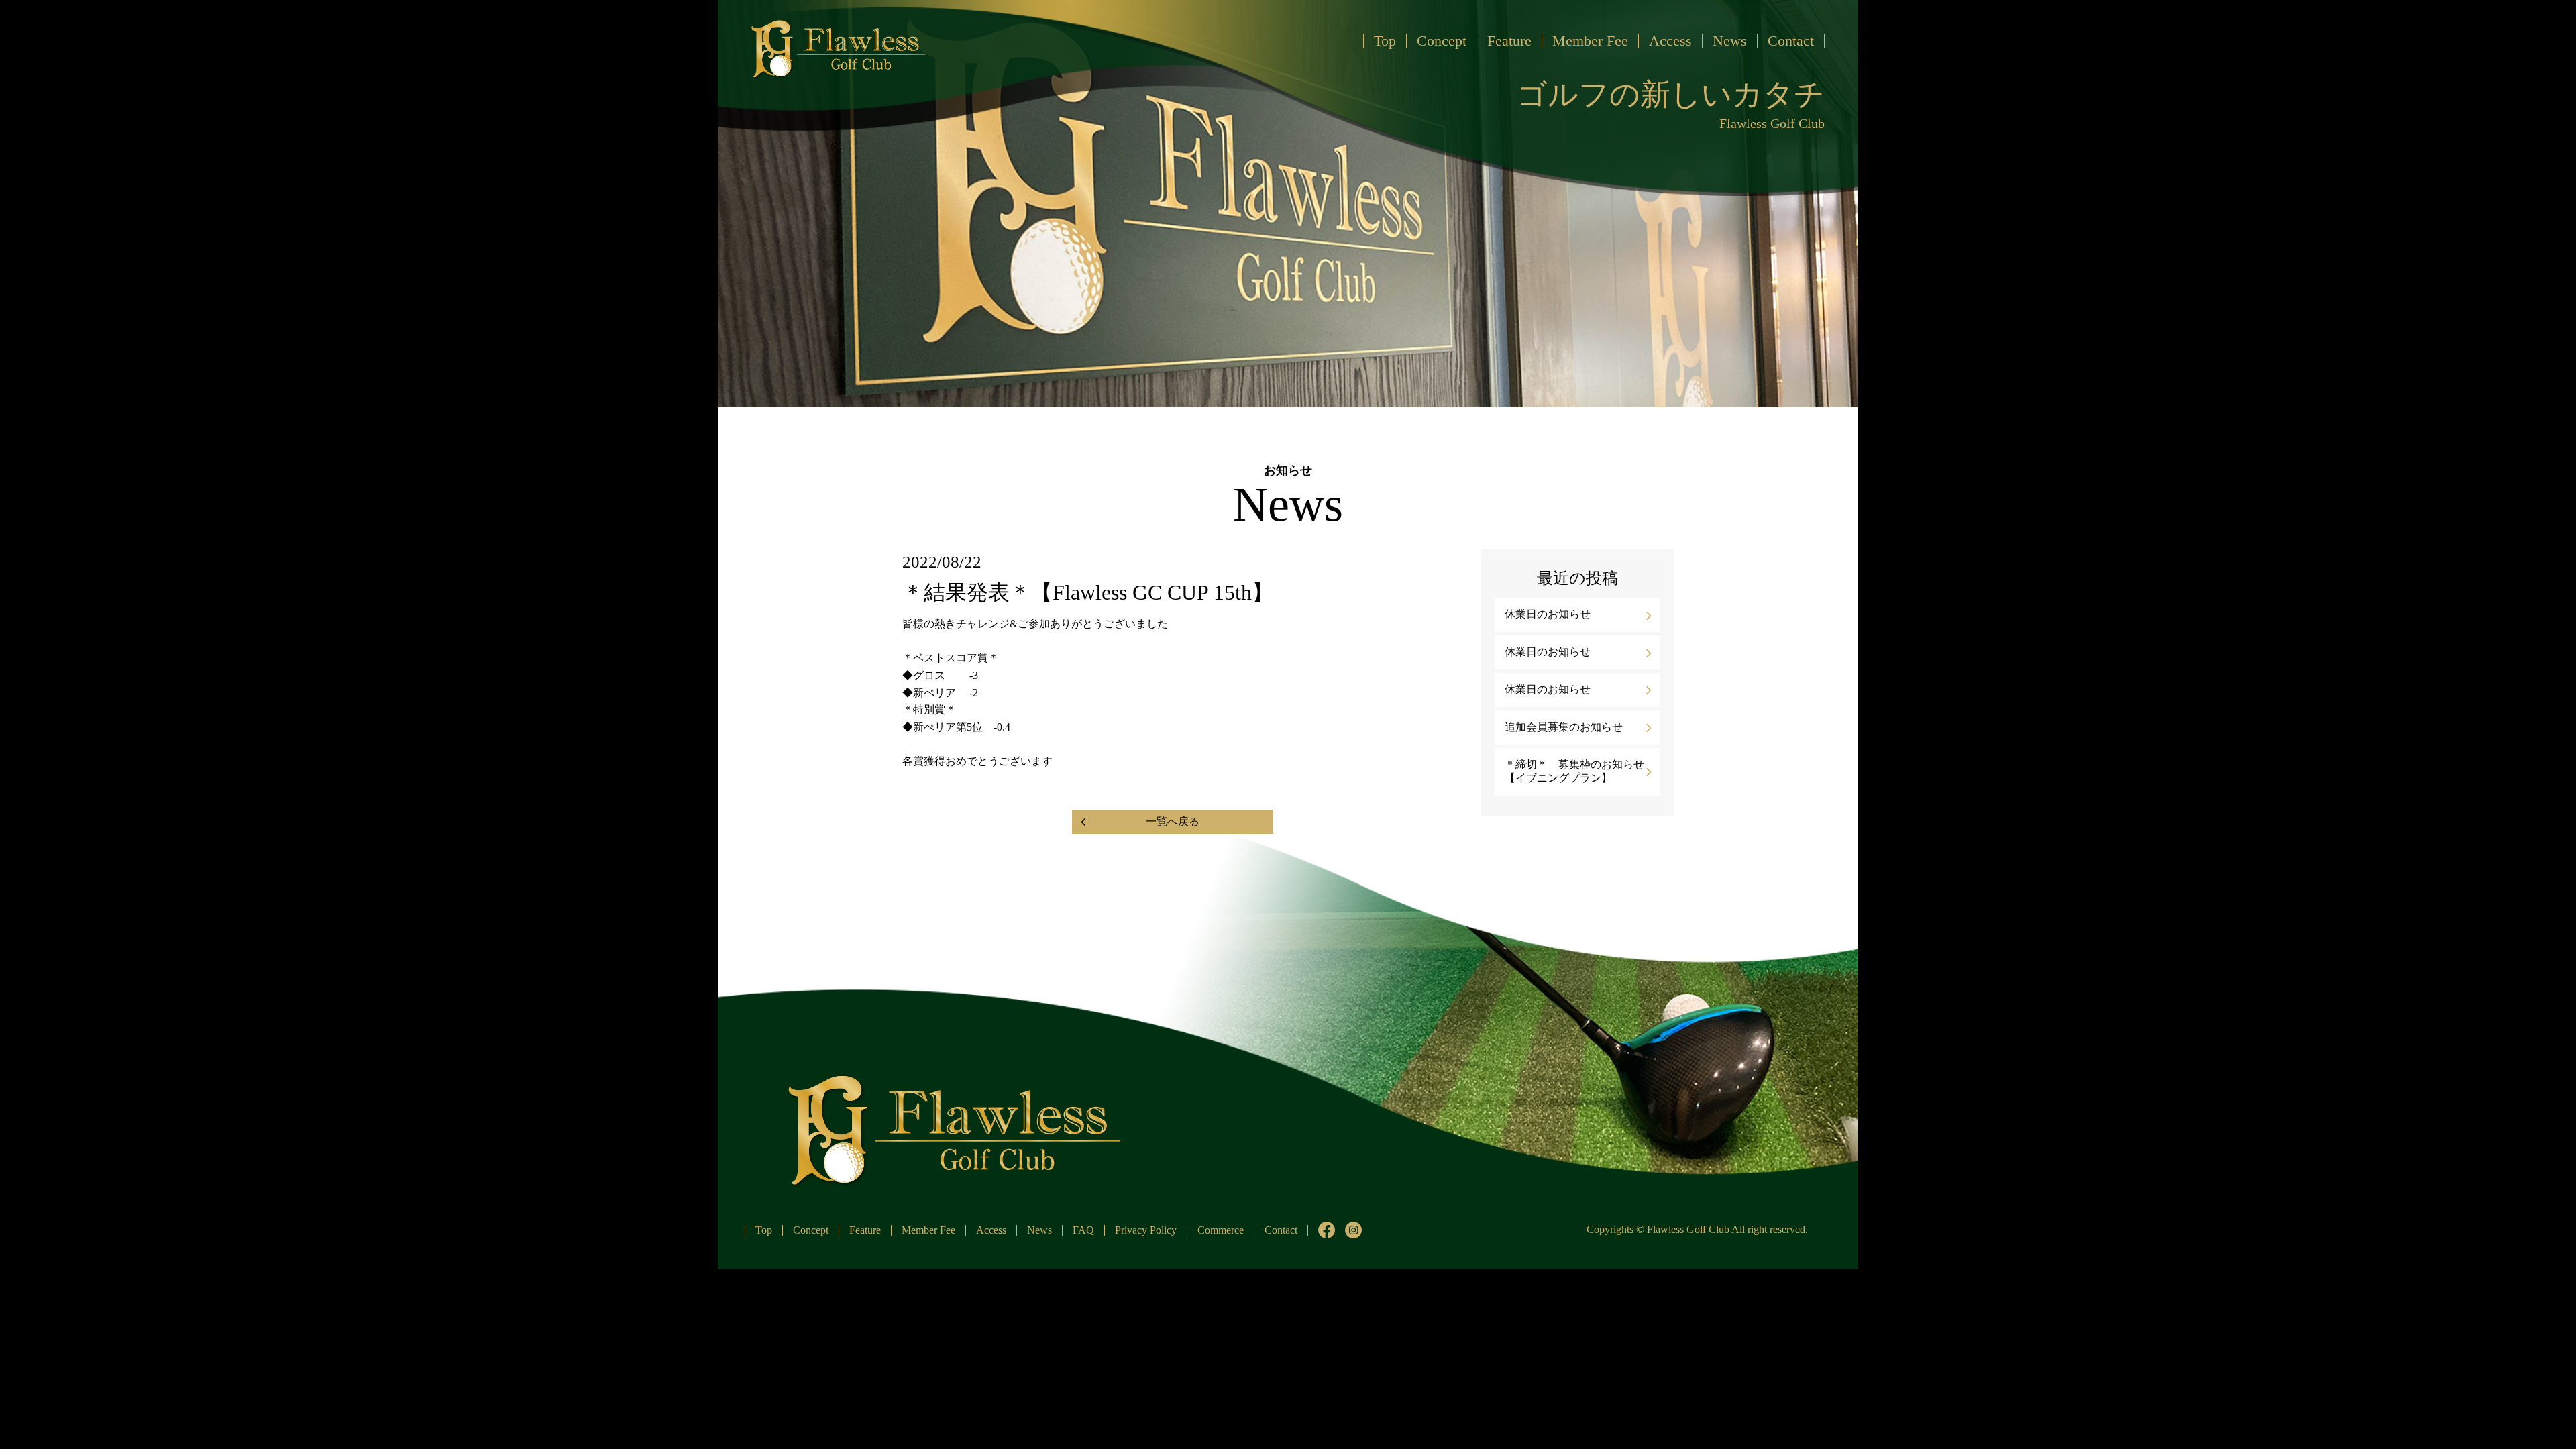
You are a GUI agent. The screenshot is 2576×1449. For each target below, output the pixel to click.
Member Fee (1590, 41)
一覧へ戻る (1173, 821)
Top (1385, 41)
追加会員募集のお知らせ (1564, 727)
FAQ (1083, 1230)
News (1730, 41)
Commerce (1221, 1230)
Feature (1509, 41)
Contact (1791, 41)
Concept (1442, 41)
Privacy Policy (1146, 1230)
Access (1670, 41)
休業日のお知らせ (1548, 614)
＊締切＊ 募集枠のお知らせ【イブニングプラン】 (1574, 771)
